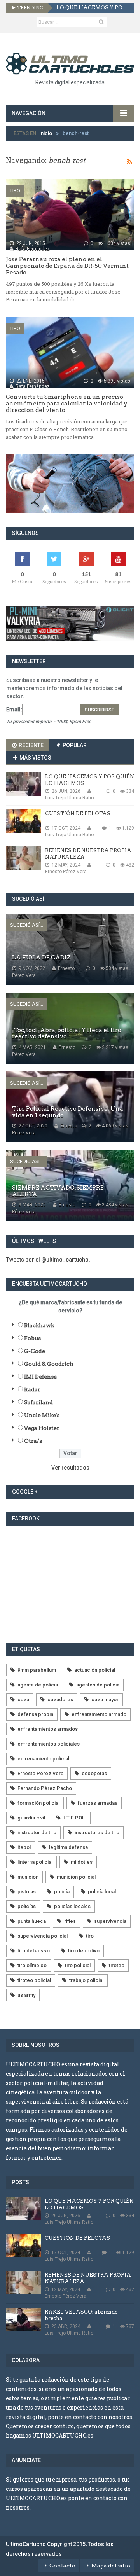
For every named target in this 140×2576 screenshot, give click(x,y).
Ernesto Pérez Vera (40, 1773)
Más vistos (35, 758)
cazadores (60, 1700)
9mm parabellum (37, 1670)
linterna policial (35, 1862)
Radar (32, 1389)
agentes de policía (98, 1685)
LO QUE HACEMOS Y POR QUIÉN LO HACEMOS (92, 8)
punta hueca (32, 1921)
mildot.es (82, 1862)
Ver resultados (70, 1468)
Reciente (31, 745)
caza (23, 1700)
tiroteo (117, 1965)
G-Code (35, 1351)
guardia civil (31, 1818)
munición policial (76, 1877)
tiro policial (78, 1965)
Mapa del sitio (111, 2566)
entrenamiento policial (43, 1759)
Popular (74, 745)
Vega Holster (42, 1428)
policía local (102, 1892)
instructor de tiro (37, 1832)
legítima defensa (68, 1847)
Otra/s (33, 1441)
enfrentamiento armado (99, 1714)
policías (27, 1906)
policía (62, 1892)
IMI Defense (40, 1377)
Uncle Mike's (42, 1415)
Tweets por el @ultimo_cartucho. (48, 1260)
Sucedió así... (27, 925)
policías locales (72, 1906)
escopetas (94, 1773)
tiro (90, 1936)
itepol (24, 1847)
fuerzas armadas (98, 1803)
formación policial (38, 1803)
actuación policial (95, 1670)
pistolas (27, 1892)
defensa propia (35, 1714)
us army (26, 1995)
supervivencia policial (43, 1936)
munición (28, 1877)
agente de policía (38, 1685)
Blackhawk (39, 1325)
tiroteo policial (34, 1980)
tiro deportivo (84, 1951)
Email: (14, 710)
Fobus (32, 1338)
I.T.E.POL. (75, 1818)
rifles (70, 1921)
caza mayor (105, 1700)
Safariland (38, 1402)
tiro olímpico (32, 1965)
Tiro (15, 191)
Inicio (46, 133)
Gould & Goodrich (49, 1364)
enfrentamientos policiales (49, 1744)
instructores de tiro (97, 1832)
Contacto (62, 2566)
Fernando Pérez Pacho (45, 1788)
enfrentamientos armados (48, 1729)
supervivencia (110, 1921)
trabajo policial (86, 1980)
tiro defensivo (34, 1951)
